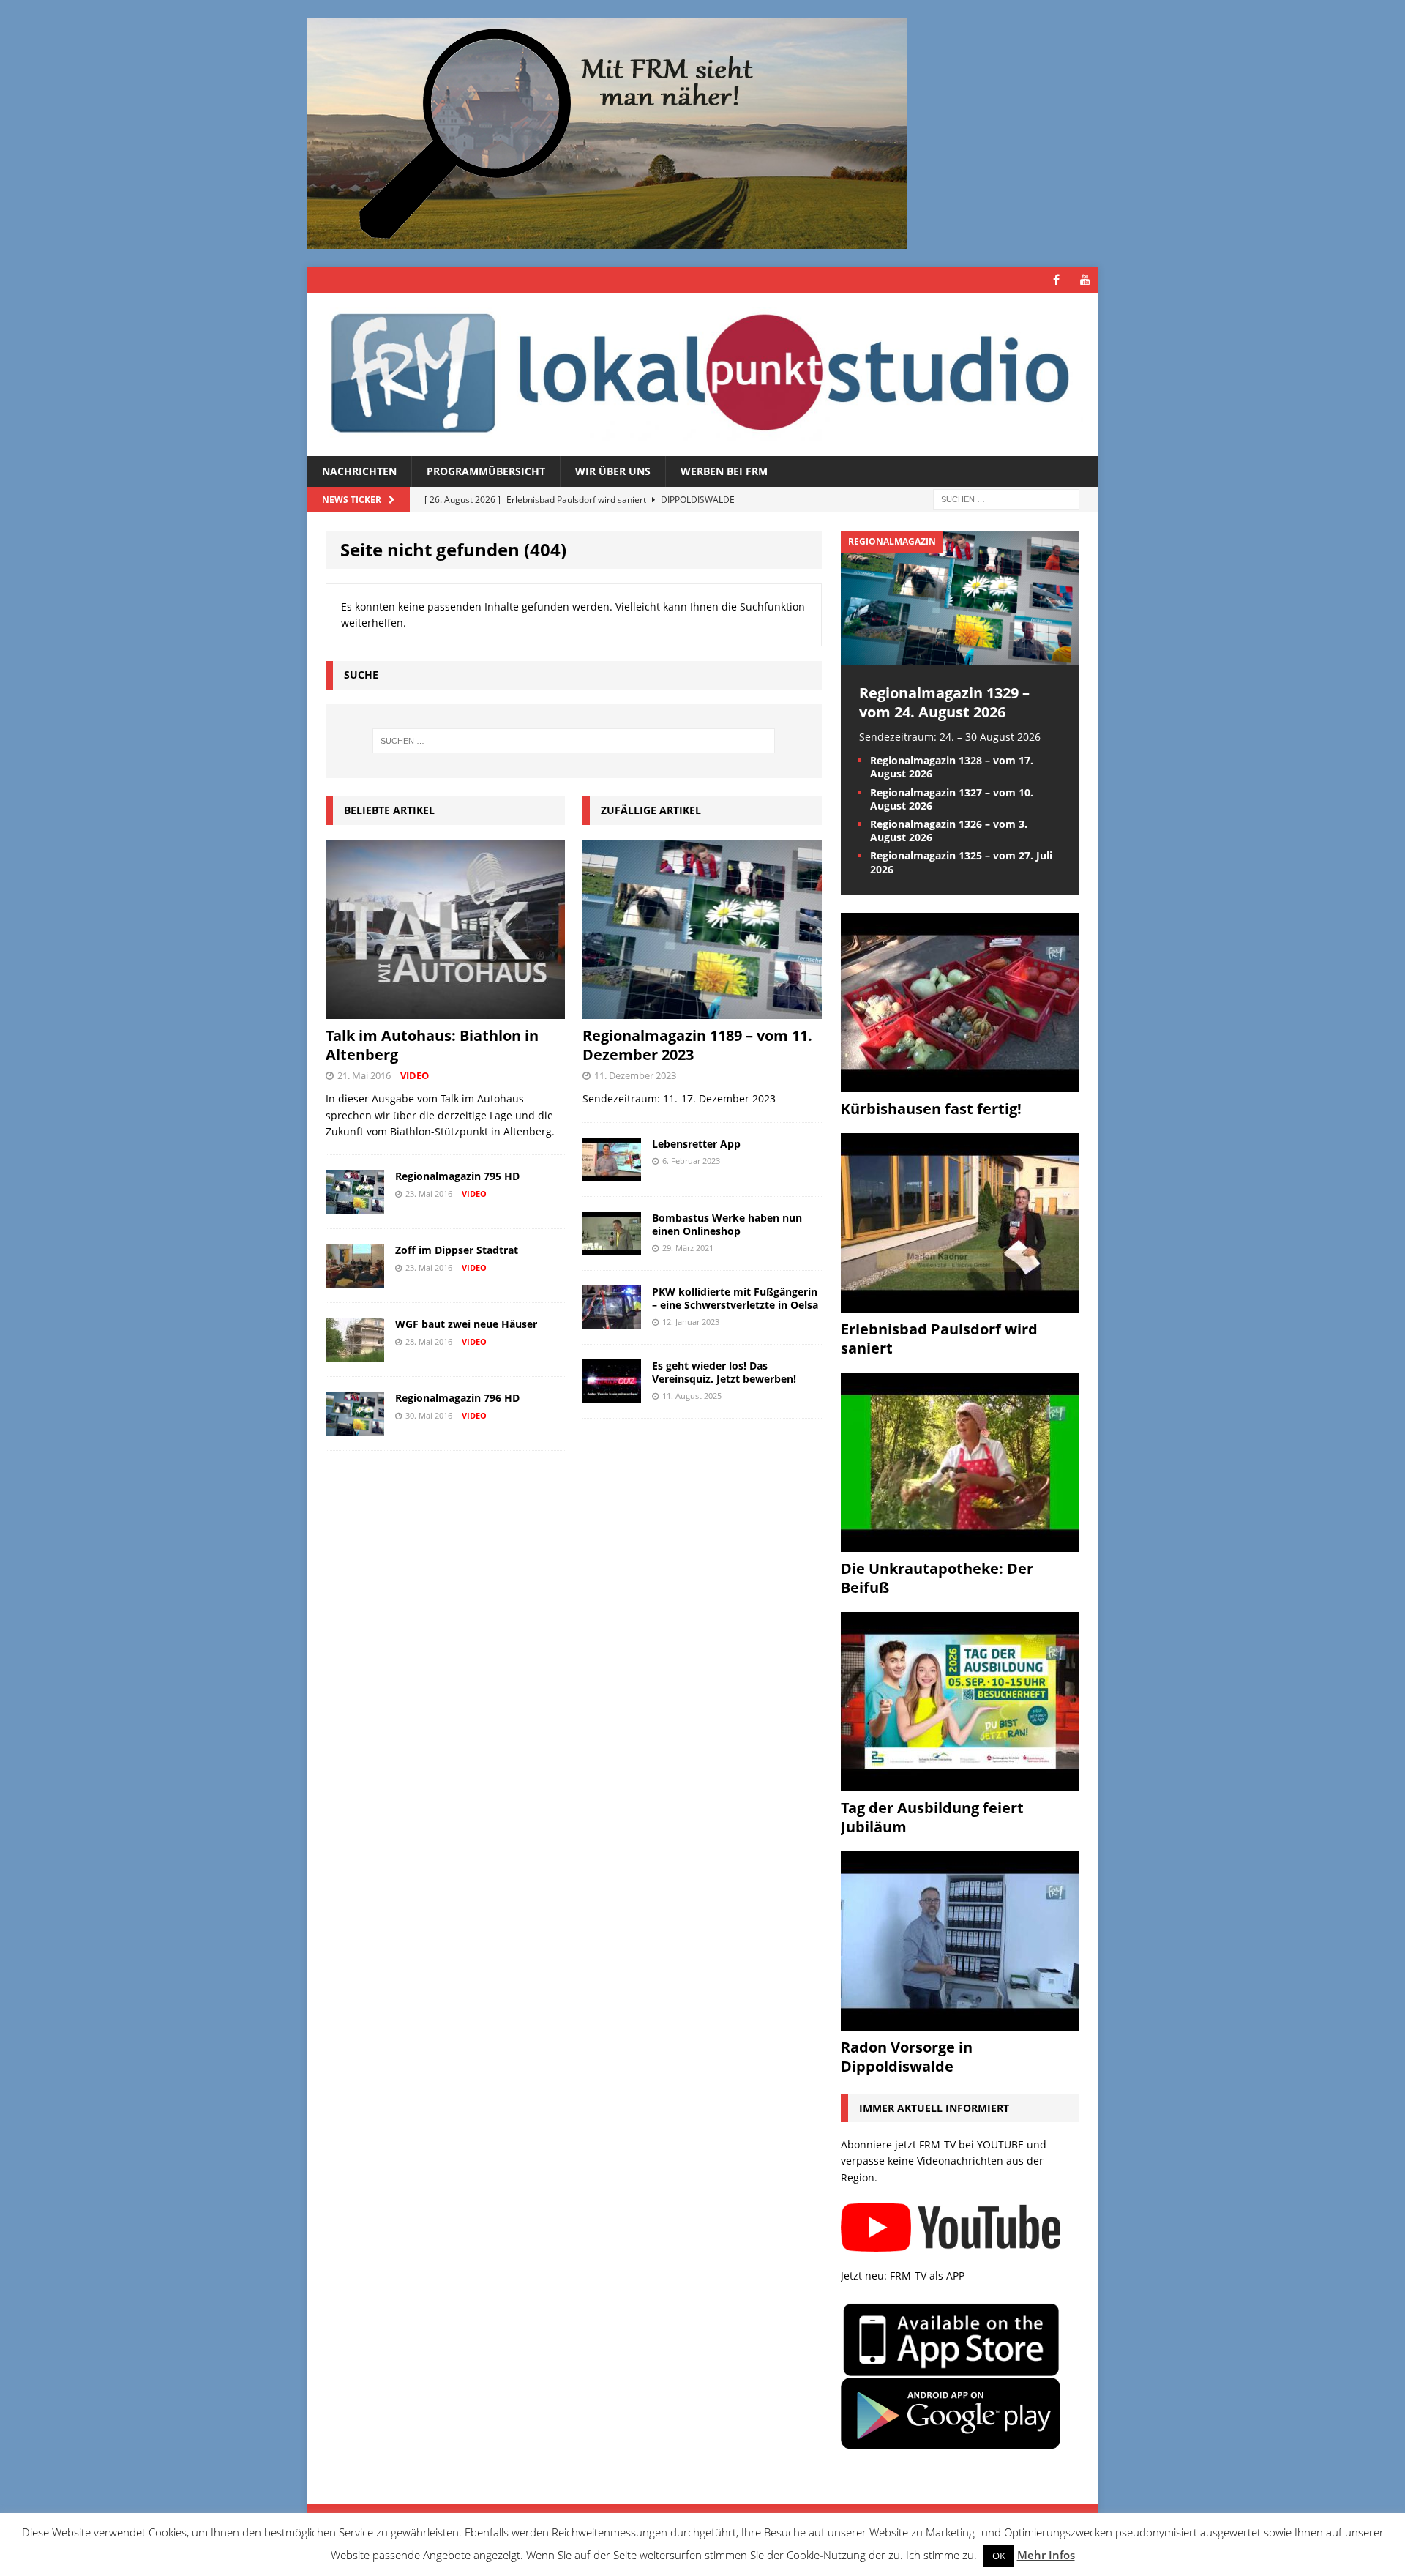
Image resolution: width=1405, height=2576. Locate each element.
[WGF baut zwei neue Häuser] (355, 1353)
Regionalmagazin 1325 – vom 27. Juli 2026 (961, 862)
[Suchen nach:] (1006, 499)
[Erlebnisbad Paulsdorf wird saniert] (960, 1303)
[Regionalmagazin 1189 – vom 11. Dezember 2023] (702, 1011)
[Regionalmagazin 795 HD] (355, 1205)
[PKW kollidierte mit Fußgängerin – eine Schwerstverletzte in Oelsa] (612, 1320)
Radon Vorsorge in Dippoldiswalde (907, 2057)
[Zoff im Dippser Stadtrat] (355, 1279)
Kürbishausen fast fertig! (931, 1109)
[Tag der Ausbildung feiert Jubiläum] (960, 1782)
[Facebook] (1056, 280)
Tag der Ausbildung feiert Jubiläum (932, 1817)
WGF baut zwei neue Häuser (466, 1324)
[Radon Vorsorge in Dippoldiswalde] (960, 2021)
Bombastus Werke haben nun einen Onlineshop (727, 1224)
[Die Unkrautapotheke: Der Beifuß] (960, 1543)
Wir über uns (613, 471)
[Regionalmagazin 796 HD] (355, 1427)
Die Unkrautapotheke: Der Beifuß (937, 1578)
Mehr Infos (1046, 2555)
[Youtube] (1085, 280)
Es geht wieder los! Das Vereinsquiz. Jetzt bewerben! (724, 1372)
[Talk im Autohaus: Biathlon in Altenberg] (445, 1011)
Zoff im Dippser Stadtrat (457, 1250)
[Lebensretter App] (612, 1172)
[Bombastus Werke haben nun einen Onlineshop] (612, 1246)
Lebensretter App (696, 1144)
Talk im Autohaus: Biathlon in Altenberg (432, 1045)
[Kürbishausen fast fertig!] (960, 1083)
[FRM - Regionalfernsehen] (702, 374)
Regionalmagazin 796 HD (457, 1398)
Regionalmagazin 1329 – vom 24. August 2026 (944, 702)
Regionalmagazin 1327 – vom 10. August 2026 (952, 799)
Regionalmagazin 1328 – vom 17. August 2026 (952, 767)
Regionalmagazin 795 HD (457, 1176)
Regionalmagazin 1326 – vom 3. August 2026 (949, 830)
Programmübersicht (486, 471)
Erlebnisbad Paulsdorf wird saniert (939, 1339)
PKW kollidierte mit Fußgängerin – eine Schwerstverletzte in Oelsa (735, 1298)
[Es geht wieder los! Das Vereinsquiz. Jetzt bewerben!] (612, 1394)
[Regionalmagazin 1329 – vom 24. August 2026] (960, 656)
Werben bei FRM (724, 471)
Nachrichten (359, 471)
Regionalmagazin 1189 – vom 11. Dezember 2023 (697, 1045)
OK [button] (999, 2556)
